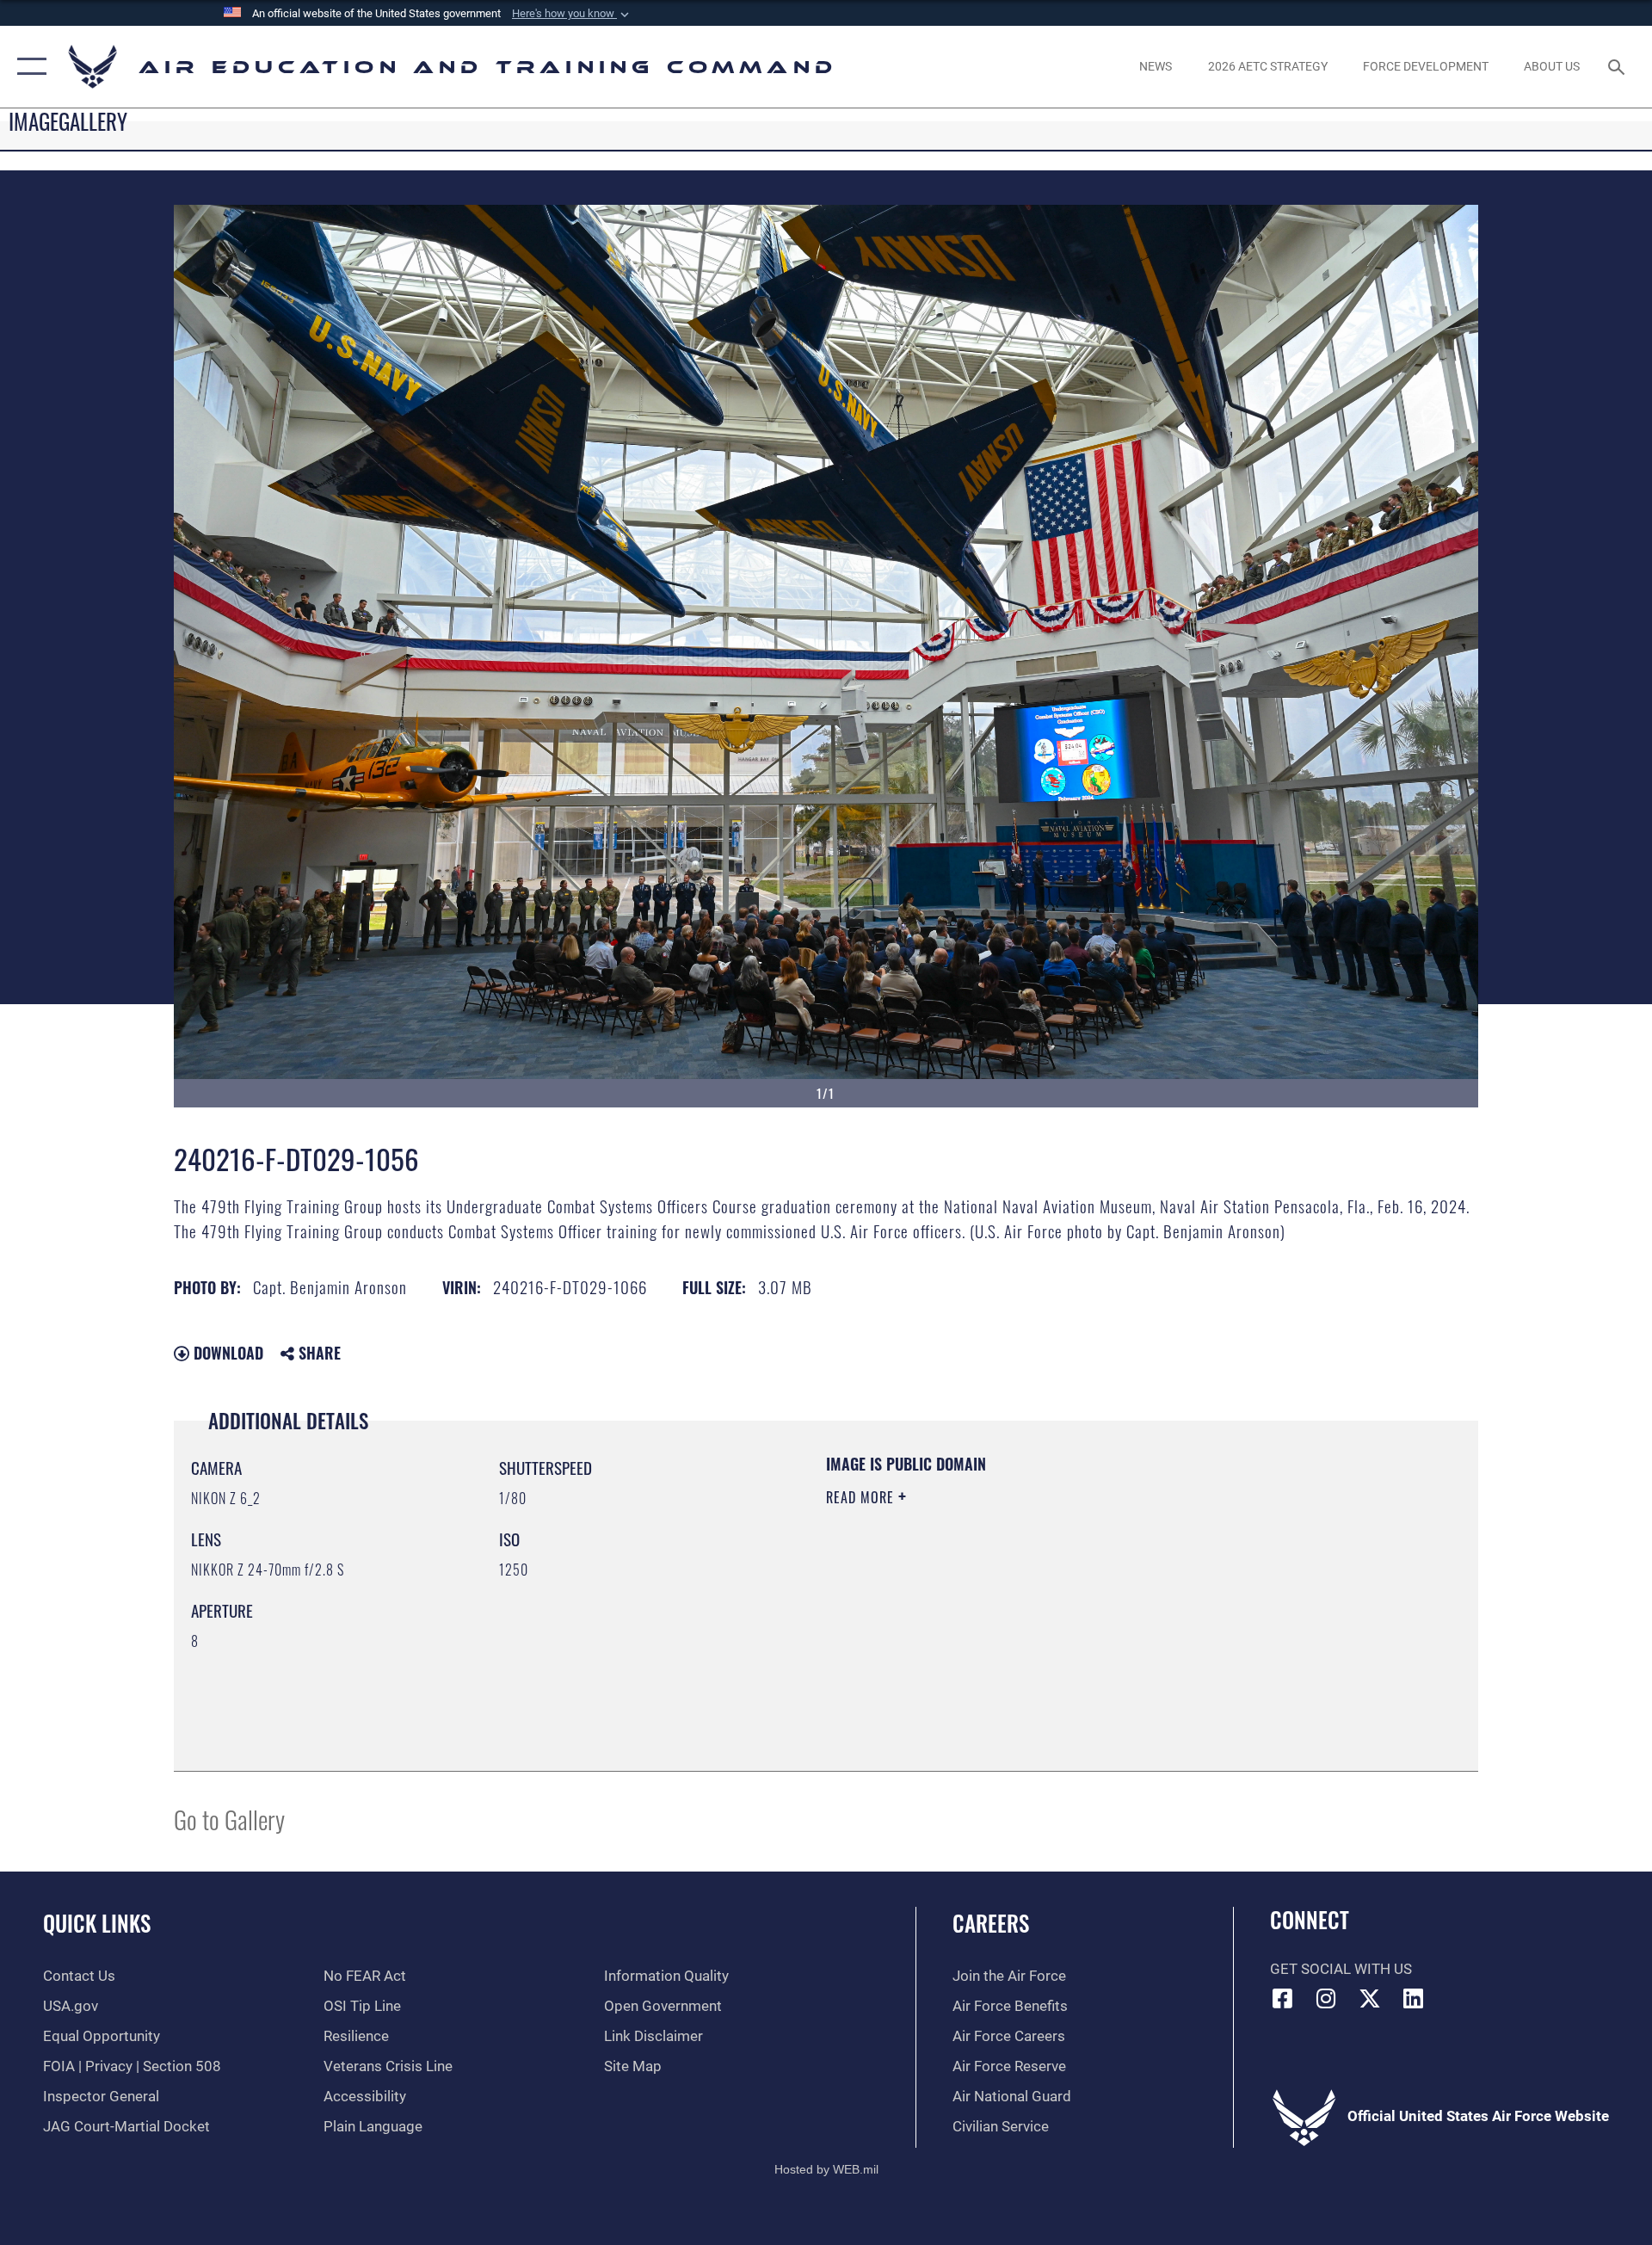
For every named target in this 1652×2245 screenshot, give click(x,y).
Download (226, 1353)
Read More (862, 1497)
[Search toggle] (1618, 67)
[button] (572, 14)
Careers (991, 1923)
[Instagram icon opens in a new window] (1326, 1998)
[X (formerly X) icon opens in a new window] (1370, 1998)
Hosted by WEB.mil (826, 2169)
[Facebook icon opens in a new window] (1283, 1998)
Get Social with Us (1341, 1969)
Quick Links (97, 1923)
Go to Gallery (229, 1819)
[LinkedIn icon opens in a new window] (1414, 1998)
